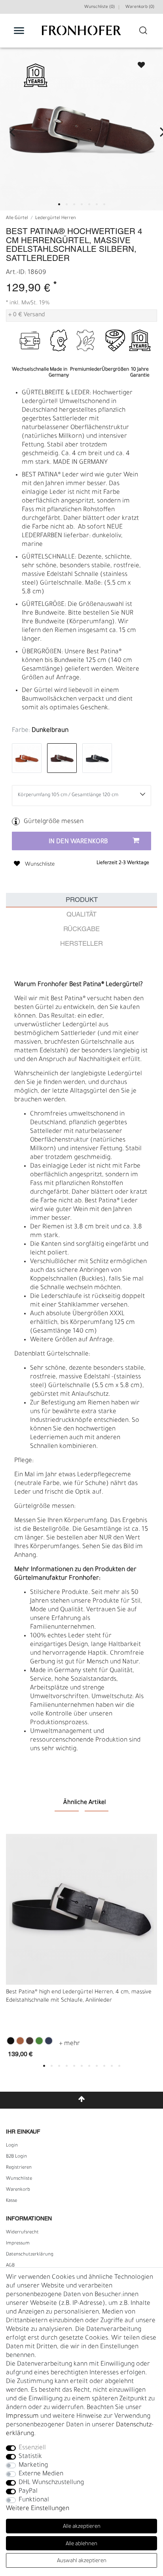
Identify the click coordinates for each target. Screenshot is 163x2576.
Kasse (11, 2201)
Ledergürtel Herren (56, 218)
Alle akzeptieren (82, 2527)
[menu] (19, 30)
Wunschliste (138, 63)
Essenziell (32, 2448)
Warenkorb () (140, 7)
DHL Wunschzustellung (51, 2483)
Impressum (18, 2244)
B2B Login (16, 2157)
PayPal (28, 2492)
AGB (10, 2266)
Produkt (82, 900)
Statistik (30, 2457)
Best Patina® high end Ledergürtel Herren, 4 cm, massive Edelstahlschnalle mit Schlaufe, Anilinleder (79, 1997)
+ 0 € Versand (27, 315)
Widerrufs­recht (22, 2233)
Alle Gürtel (17, 218)
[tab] (81, 900)
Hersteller (81, 944)
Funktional (34, 2500)
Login (12, 2146)
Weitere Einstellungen (38, 2509)
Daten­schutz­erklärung (30, 2255)
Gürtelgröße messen (54, 822)
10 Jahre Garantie (140, 354)
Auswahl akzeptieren (82, 2561)
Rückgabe (81, 929)
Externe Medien (41, 2474)
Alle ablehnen (81, 2544)
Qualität (81, 915)
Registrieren (19, 2168)
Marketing (33, 2465)
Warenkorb (18, 2190)
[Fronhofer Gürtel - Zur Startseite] (81, 35)
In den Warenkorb (78, 842)
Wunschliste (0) (100, 7)
